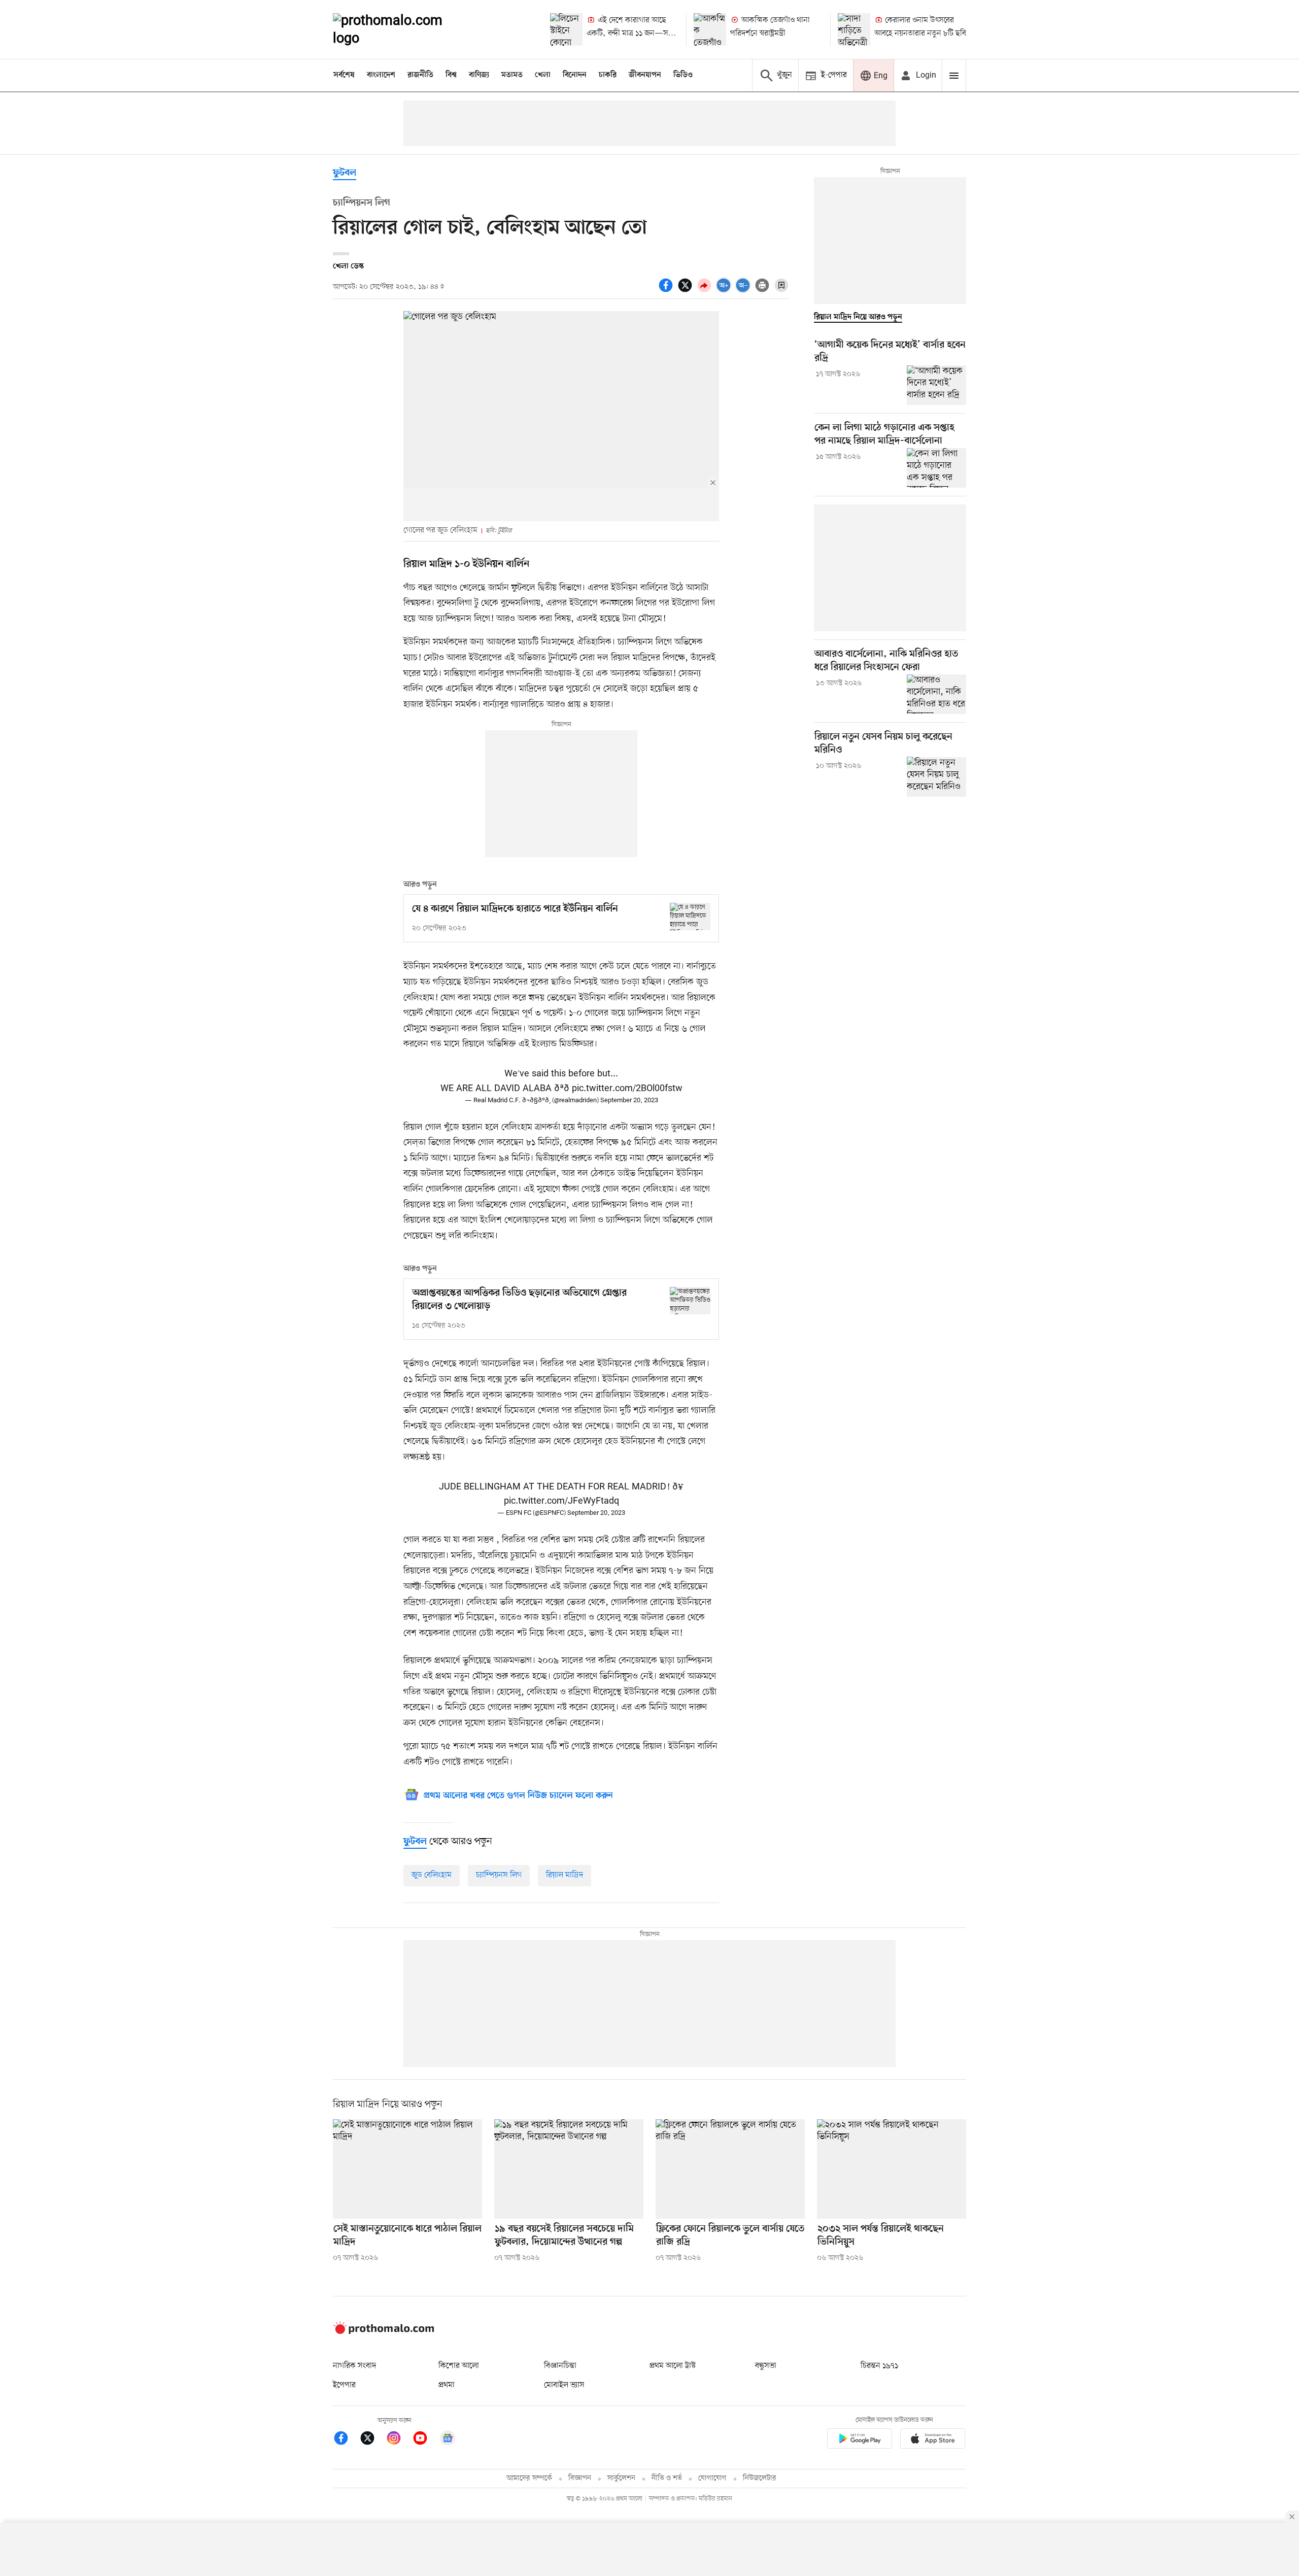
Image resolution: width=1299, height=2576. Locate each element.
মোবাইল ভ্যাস (564, 2385)
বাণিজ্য (479, 75)
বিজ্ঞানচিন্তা (560, 2366)
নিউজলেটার (760, 2478)
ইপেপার (344, 2385)
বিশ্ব (451, 75)
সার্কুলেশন (621, 2478)
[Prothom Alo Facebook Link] (346, 2440)
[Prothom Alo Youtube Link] (425, 2440)
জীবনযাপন (645, 75)
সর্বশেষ (344, 75)
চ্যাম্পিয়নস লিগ (499, 1875)
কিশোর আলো (459, 2366)
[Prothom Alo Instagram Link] (399, 2440)
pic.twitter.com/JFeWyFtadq (561, 1501)
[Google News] (448, 2440)
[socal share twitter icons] (687, 291)
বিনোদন (575, 75)
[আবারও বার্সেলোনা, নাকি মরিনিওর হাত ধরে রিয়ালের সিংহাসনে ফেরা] (936, 694)
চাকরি (608, 75)
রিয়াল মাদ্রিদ (565, 1875)
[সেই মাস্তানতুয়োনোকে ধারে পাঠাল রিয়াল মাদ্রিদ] (407, 2169)
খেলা (543, 75)
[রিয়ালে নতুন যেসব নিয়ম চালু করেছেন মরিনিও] (936, 776)
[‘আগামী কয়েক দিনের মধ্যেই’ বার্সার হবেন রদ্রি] (936, 385)
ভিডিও (683, 75)
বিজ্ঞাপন (580, 2478)
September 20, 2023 (629, 1100)
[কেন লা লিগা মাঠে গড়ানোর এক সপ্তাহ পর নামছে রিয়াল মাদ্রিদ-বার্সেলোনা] (936, 468)
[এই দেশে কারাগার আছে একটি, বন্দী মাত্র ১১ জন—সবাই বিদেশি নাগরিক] (566, 29)
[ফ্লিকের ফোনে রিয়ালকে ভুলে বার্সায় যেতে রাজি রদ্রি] (730, 2169)
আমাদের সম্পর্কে (529, 2478)
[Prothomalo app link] (860, 2440)
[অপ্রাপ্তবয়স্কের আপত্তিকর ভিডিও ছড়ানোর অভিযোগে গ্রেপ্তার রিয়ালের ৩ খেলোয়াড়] (690, 1300)
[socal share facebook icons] (667, 291)
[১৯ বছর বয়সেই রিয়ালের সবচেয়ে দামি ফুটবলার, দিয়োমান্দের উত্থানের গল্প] (569, 2169)
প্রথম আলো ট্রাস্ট (673, 2366)
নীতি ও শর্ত (667, 2478)
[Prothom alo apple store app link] (933, 2440)
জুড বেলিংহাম (432, 1875)
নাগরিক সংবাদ (354, 2366)
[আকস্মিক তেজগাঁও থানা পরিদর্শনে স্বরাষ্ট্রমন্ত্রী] (710, 29)
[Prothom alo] (401, 29)
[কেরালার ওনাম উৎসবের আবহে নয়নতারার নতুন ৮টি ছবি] (854, 29)
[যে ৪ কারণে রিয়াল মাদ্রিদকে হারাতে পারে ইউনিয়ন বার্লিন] (690, 916)
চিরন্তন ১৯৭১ (879, 2366)
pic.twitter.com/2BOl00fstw (627, 1089)
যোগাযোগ (712, 2478)
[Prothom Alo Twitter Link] (372, 2440)
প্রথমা (447, 2385)
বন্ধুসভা (766, 2366)
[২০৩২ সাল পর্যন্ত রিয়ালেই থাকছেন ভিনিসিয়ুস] (892, 2169)
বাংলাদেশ (381, 75)
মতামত (512, 75)
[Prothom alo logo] (384, 2332)
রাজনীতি (420, 75)
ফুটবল (345, 173)
